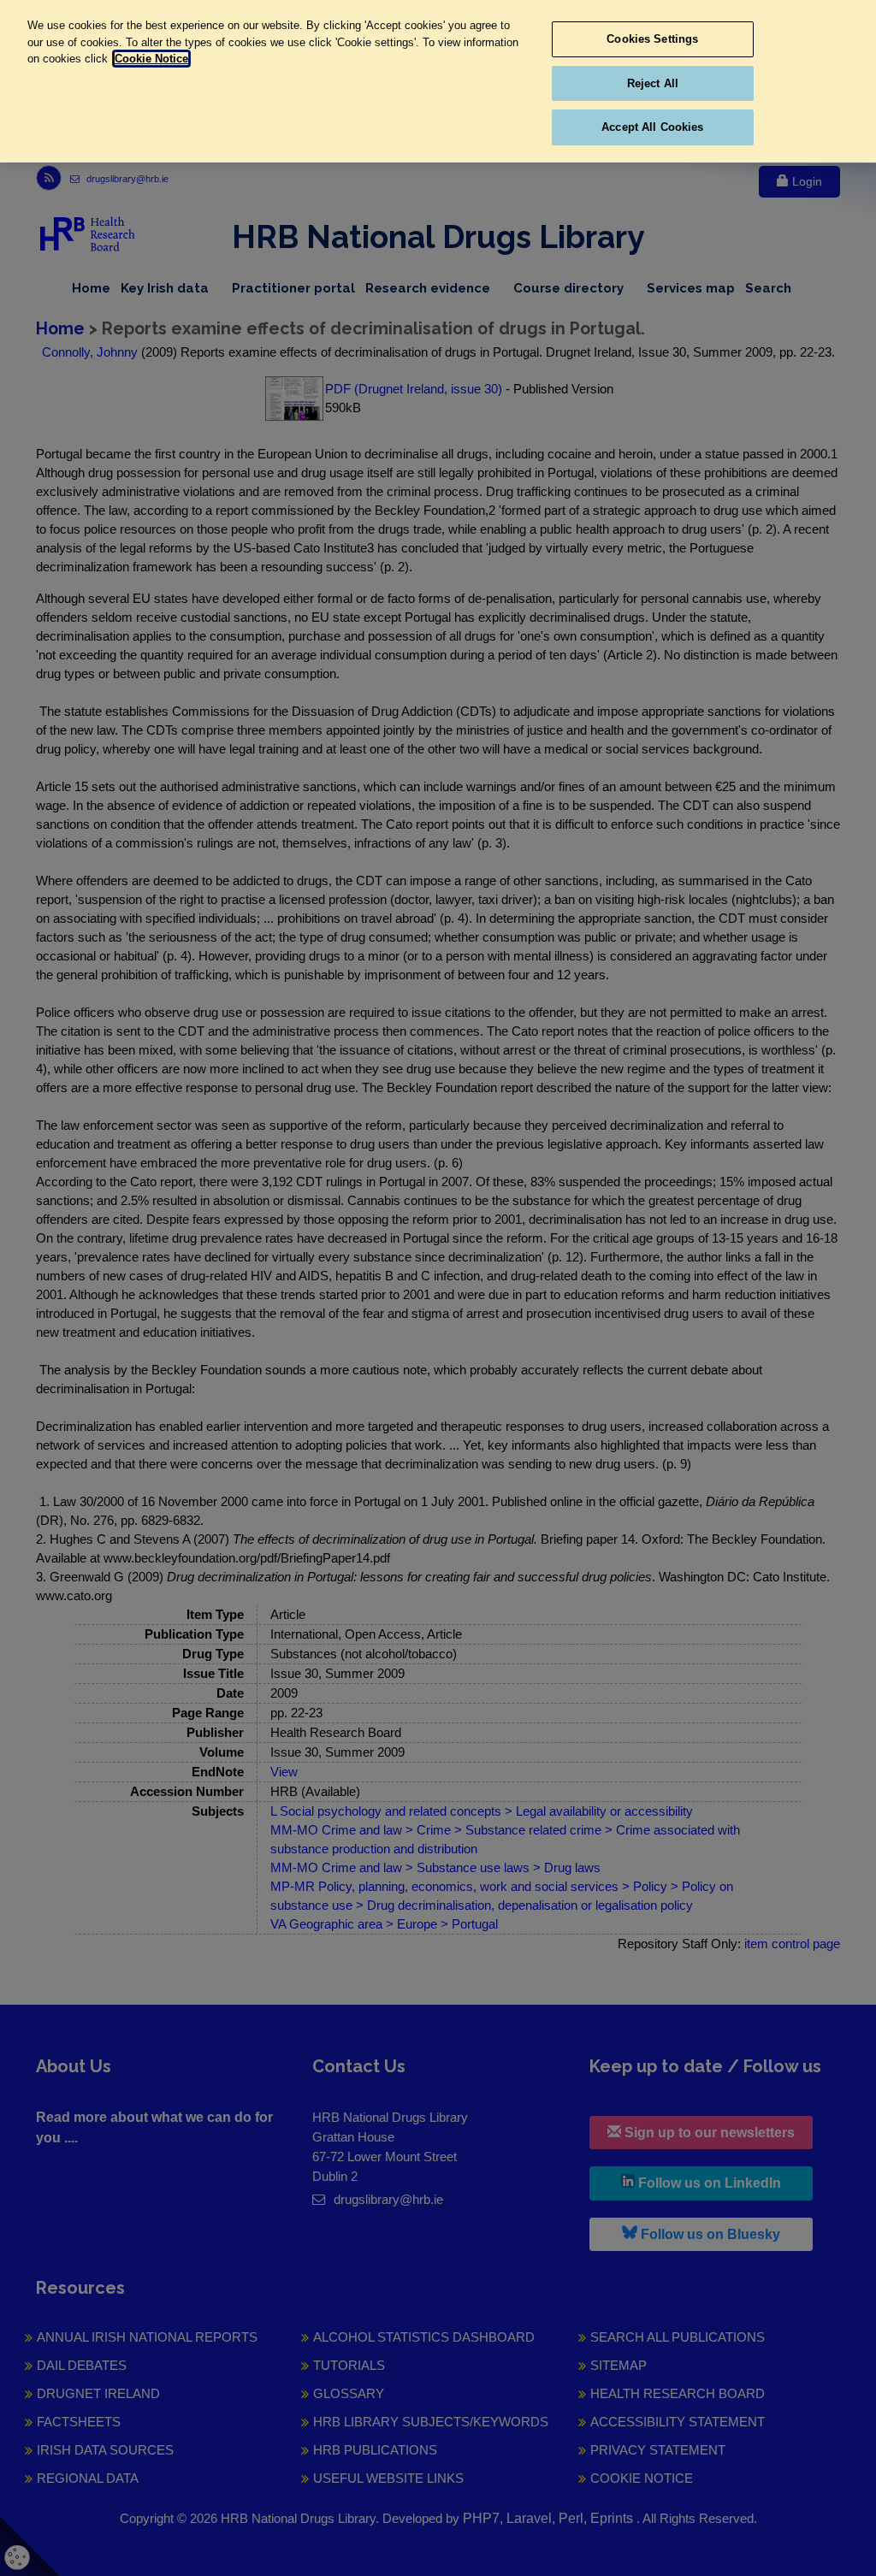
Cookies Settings (652, 39)
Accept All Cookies (652, 127)
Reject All (653, 83)
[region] (438, 81)
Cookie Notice (151, 59)
